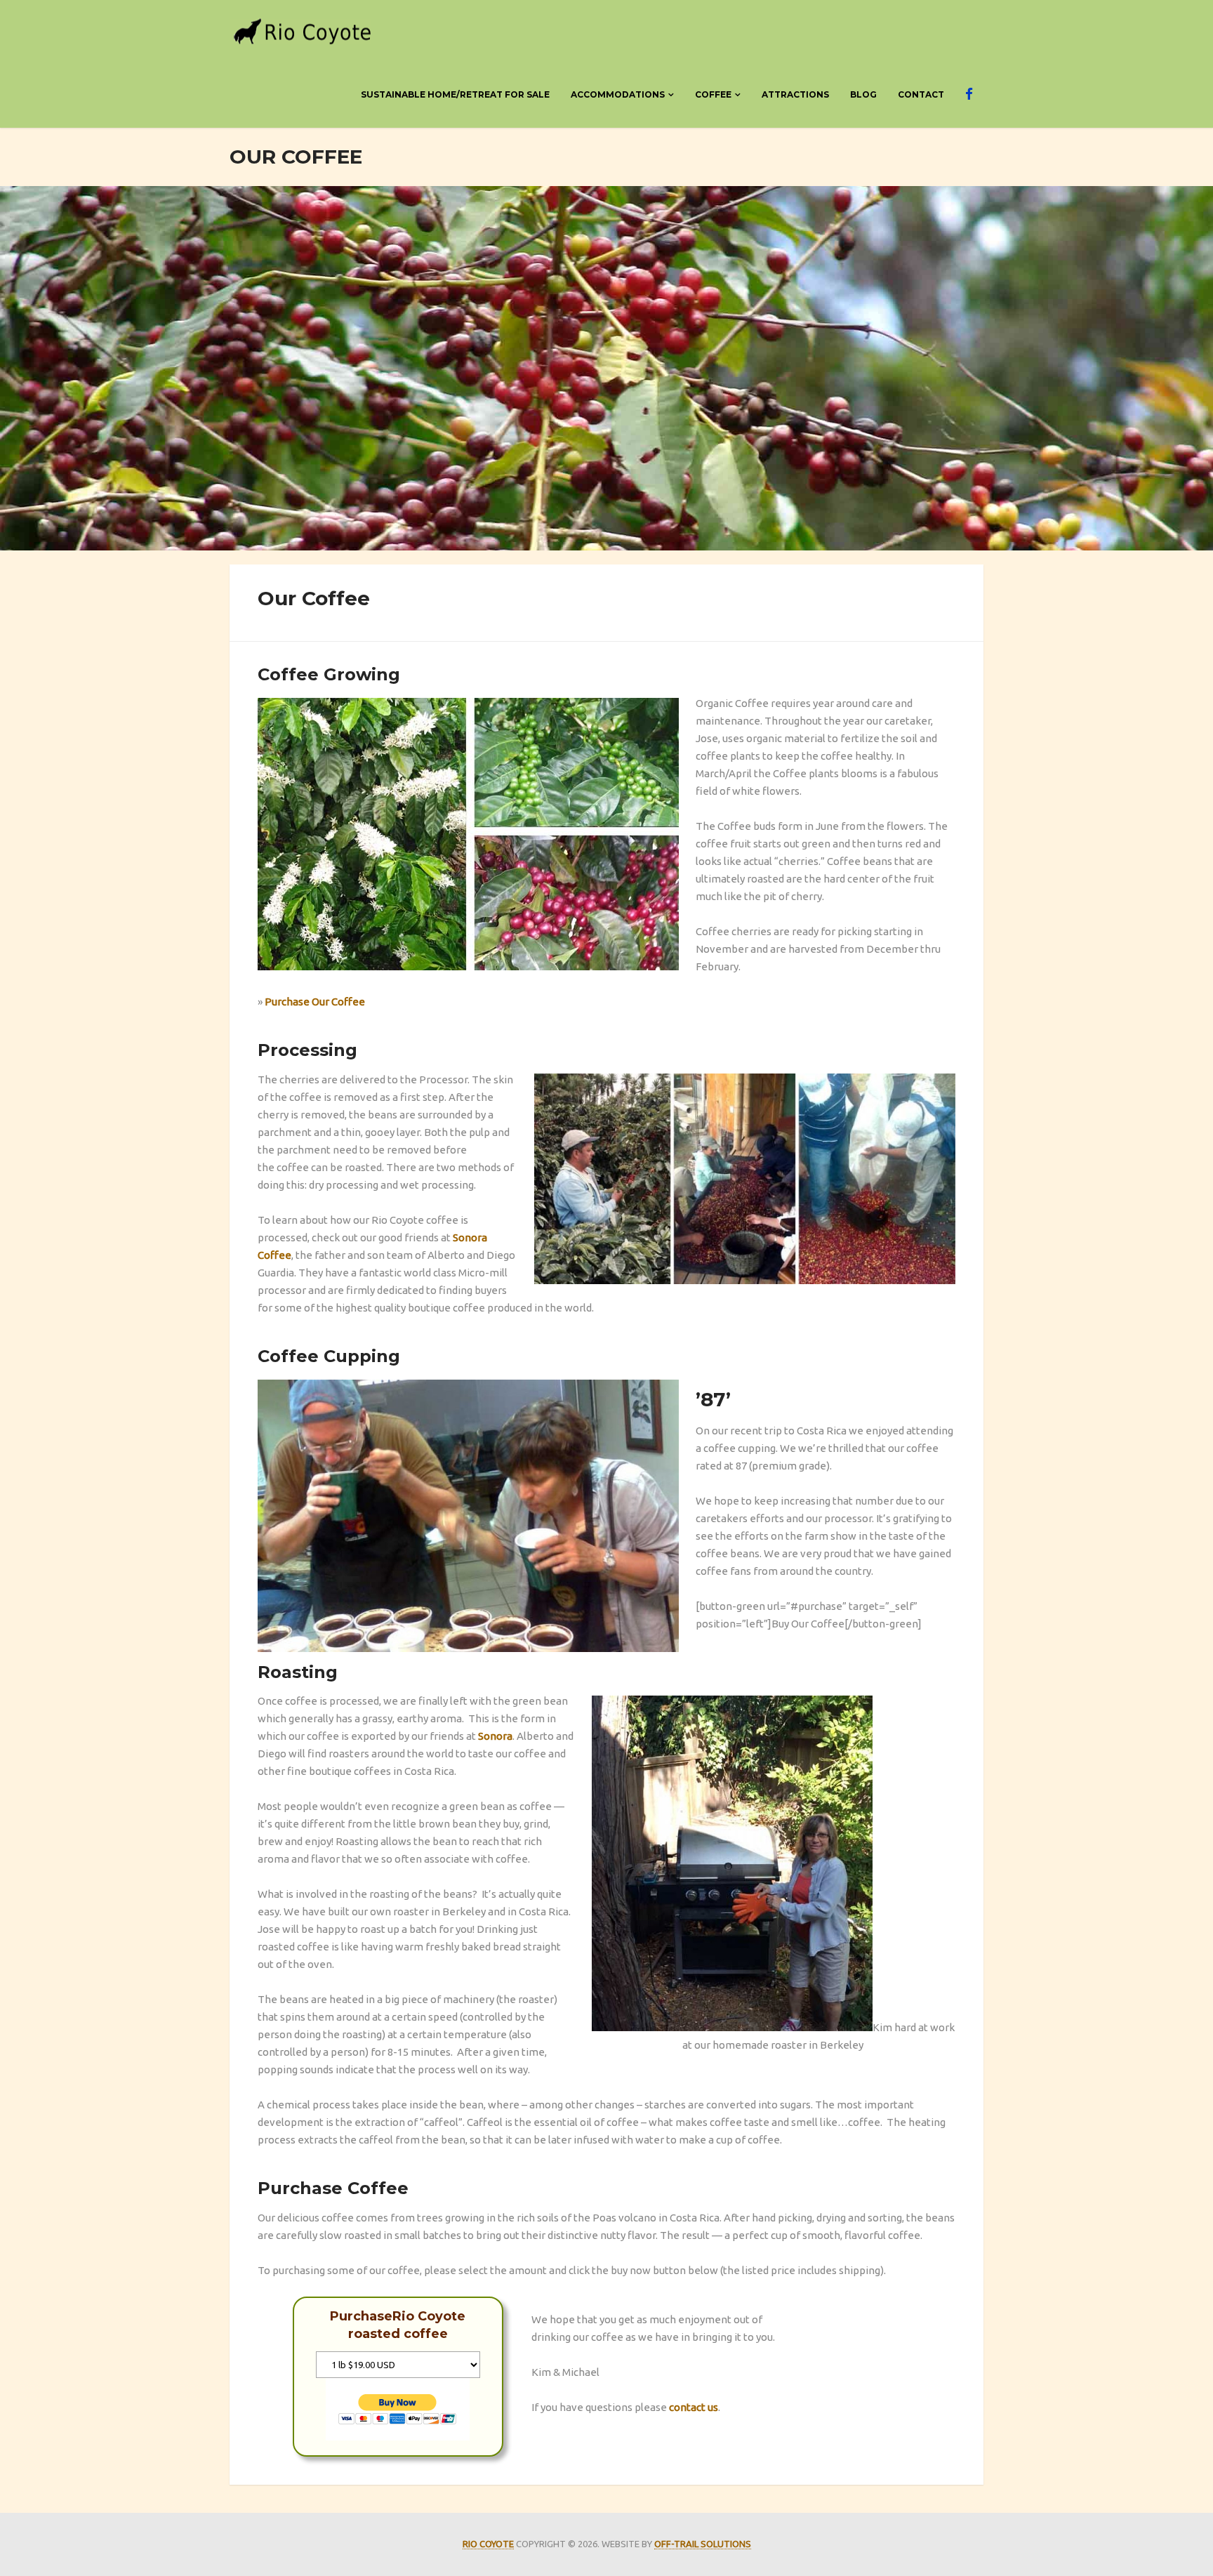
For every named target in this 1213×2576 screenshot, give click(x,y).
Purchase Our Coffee (315, 1002)
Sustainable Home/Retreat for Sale (455, 94)
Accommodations (618, 94)
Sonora (495, 1736)
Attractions (795, 94)
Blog (863, 94)
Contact (921, 94)
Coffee (713, 94)
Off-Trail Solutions (703, 2544)
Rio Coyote (488, 2544)
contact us (694, 2407)
